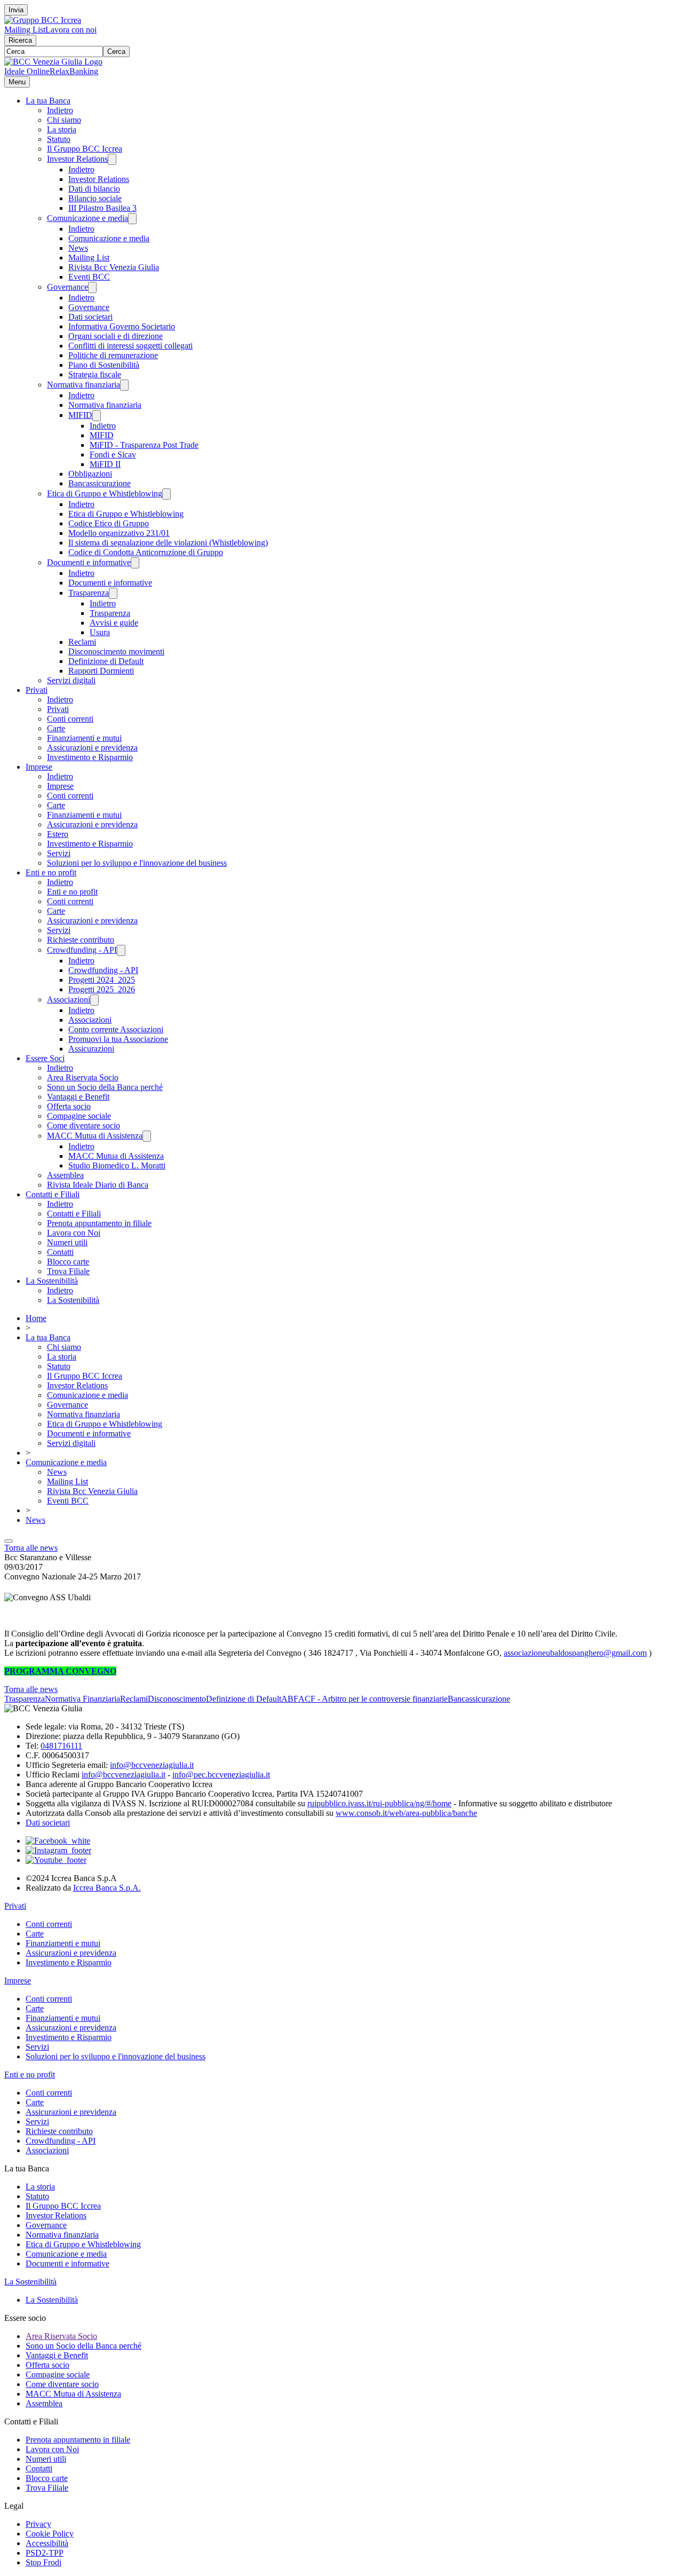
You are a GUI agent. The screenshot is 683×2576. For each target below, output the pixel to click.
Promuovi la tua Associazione (118, 1039)
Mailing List (25, 30)
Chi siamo (64, 120)
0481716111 (61, 1746)
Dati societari (90, 317)
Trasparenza (89, 593)
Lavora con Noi (74, 1233)
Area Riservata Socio (83, 1077)
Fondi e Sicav (113, 455)
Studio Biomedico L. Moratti (117, 1165)
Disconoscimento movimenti (116, 651)
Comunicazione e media (88, 218)
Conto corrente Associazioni (116, 1029)
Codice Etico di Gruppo (109, 523)
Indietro (60, 110)
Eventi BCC (89, 277)
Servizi (59, 853)
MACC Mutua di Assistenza (95, 1136)
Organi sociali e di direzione (116, 336)
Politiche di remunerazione (113, 355)
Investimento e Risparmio (90, 757)
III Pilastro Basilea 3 (102, 208)
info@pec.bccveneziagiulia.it (221, 1775)
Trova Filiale (68, 1271)
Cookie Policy (50, 2534)
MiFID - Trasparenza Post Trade (144, 445)
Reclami (82, 642)
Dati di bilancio (94, 189)
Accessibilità (47, 2543)
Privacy (38, 2524)
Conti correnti (70, 719)
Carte (56, 728)
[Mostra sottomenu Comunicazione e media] (132, 219)
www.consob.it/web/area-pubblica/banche (406, 1813)
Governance (67, 287)
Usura (100, 632)
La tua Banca (48, 101)
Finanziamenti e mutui (84, 738)
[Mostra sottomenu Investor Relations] (112, 159)
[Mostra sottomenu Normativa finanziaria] (124, 385)
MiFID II (105, 464)
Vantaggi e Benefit (78, 1097)
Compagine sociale (79, 1116)
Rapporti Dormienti (101, 671)
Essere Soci (45, 1058)
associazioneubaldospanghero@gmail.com (575, 1653)
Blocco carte (68, 1262)
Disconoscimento (177, 1699)
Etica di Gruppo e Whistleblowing (105, 493)
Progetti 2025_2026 (102, 989)
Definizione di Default (106, 661)
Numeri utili (67, 1242)
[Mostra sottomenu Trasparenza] (113, 593)
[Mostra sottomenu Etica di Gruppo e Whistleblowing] (166, 494)
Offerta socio (69, 1106)
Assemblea (65, 1175)
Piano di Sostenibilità (104, 365)
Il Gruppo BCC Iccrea (85, 149)
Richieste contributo (81, 940)
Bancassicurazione (100, 483)
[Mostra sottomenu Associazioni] (94, 1000)
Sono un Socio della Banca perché (105, 1087)
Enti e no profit (51, 872)
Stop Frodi (43, 2562)
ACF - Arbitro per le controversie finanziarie (373, 1699)
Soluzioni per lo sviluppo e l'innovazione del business (137, 863)
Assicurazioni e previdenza (92, 748)
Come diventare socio (84, 1125)
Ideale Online (27, 71)
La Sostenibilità (52, 1281)
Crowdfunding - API (82, 950)
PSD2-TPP (45, 2553)
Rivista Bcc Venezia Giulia (114, 267)
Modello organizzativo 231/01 (119, 533)
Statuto (59, 139)
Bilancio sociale (95, 198)
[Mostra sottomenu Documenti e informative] (135, 563)
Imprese (39, 767)
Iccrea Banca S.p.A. (107, 1888)
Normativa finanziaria (84, 385)
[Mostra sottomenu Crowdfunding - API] (121, 950)
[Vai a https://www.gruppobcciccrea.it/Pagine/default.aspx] (43, 20)
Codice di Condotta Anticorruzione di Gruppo (146, 552)
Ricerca (20, 40)
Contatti (60, 1252)
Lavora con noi (71, 30)
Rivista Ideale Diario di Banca (98, 1185)
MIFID (80, 415)
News (78, 248)
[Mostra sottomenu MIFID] (97, 416)
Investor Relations (77, 159)
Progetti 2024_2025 (102, 980)
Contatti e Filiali (53, 1194)
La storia (62, 129)
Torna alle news (31, 1548)
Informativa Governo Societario (122, 326)
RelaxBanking (74, 71)
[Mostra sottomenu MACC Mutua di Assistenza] (147, 1136)
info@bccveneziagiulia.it (152, 1765)
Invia (16, 10)
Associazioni (69, 999)
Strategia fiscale (95, 374)
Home (36, 1318)
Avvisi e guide (114, 623)
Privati (37, 690)
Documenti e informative (89, 562)
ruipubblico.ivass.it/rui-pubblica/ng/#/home (379, 1803)
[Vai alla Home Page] (53, 62)
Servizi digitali (71, 680)
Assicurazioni (91, 1049)
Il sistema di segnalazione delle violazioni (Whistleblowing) (168, 543)
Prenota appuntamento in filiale (99, 1223)
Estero (58, 834)
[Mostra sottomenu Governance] (92, 287)
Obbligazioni (90, 474)
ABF (290, 1699)
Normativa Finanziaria (82, 1699)
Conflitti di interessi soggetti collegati (130, 346)
